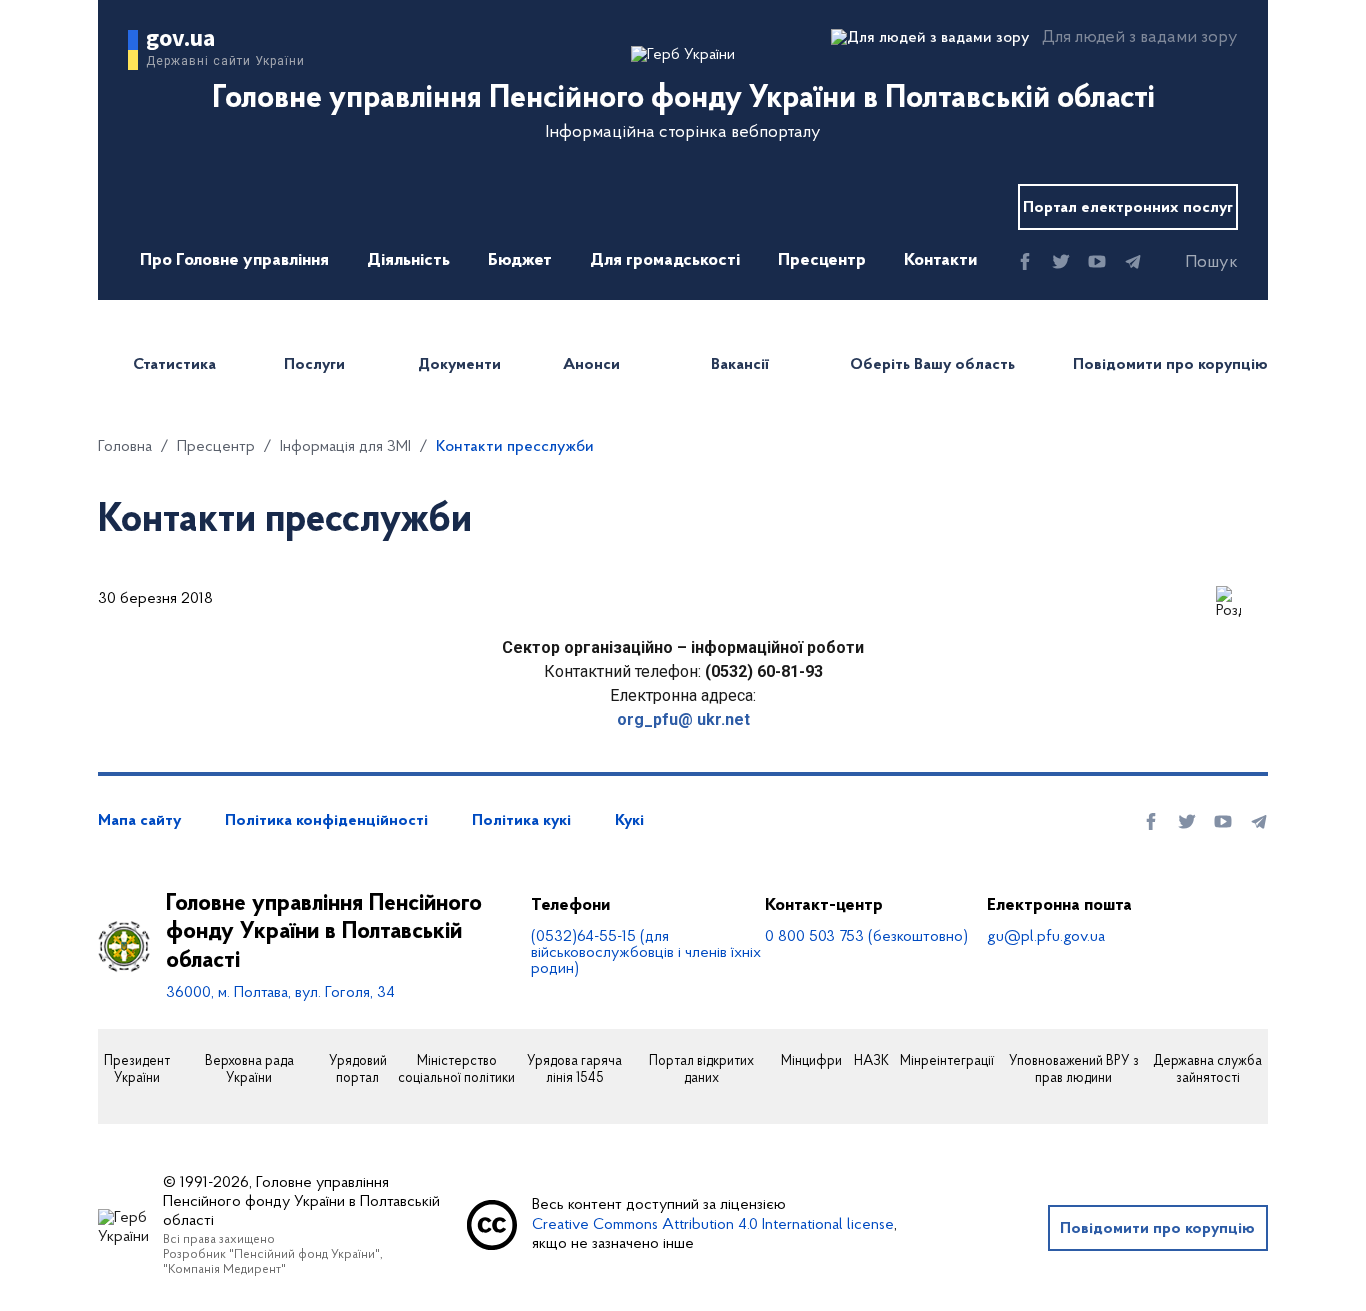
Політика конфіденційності (326, 821)
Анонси (591, 365)
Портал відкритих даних (701, 1070)
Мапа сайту (139, 821)
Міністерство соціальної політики (456, 1070)
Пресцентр (822, 261)
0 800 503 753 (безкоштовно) (866, 937)
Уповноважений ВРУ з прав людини (1074, 1070)
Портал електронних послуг (1128, 208)
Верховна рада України (249, 1070)
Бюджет (520, 261)
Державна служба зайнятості (1207, 1070)
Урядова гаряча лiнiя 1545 (574, 1070)
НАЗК (871, 1062)
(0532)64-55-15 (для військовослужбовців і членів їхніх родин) (646, 953)
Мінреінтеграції (947, 1062)
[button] (1194, 263)
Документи (459, 365)
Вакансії (740, 365)
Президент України (137, 1070)
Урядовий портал (358, 1070)
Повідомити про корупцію (1170, 365)
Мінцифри (811, 1062)
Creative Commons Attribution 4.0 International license (713, 1225)
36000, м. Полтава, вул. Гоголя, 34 (280, 993)
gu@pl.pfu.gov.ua (1046, 937)
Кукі (629, 821)
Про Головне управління (234, 261)
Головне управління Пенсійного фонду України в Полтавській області (324, 933)
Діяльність (408, 261)
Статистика (174, 365)
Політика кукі (521, 821)
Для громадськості (665, 261)
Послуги (314, 365)
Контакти (940, 261)
